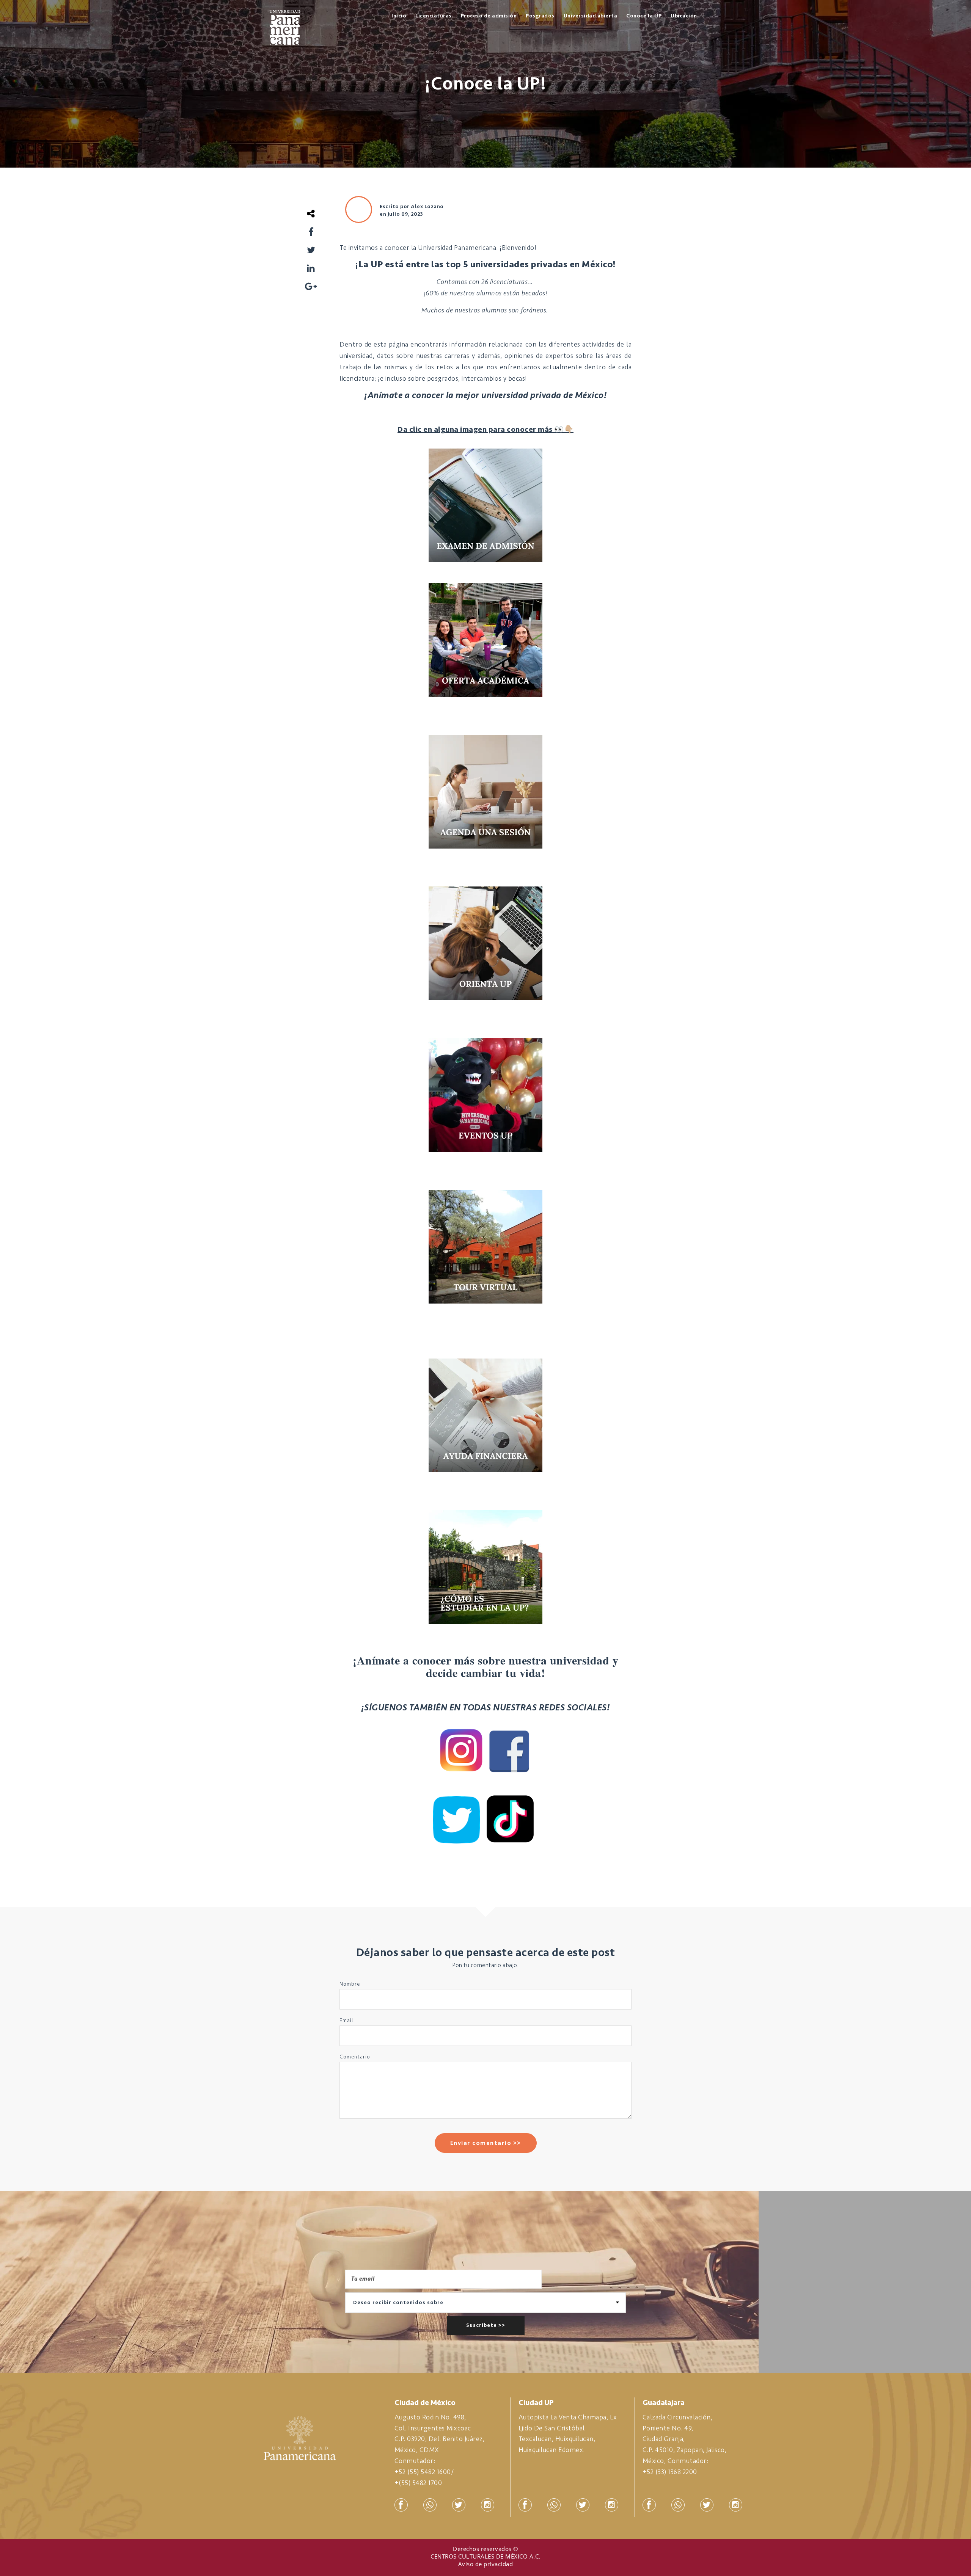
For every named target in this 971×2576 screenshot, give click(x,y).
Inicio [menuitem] (399, 16)
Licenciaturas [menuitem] (434, 16)
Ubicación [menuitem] (684, 16)
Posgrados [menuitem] (540, 16)
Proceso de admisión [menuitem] (489, 16)
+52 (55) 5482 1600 (423, 2472)
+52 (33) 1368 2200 (670, 2472)
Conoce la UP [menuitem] (644, 16)
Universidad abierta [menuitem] (591, 16)
